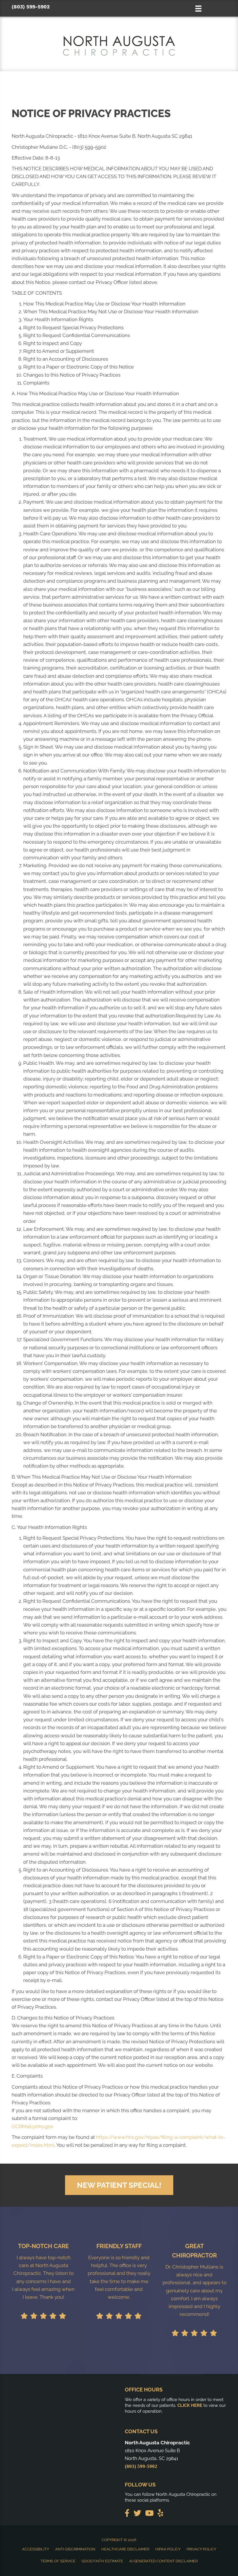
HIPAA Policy (168, 2549)
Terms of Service (58, 2561)
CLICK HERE (190, 2405)
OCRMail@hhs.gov (33, 2126)
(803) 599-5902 (31, 7)
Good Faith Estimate (102, 2561)
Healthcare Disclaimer (125, 2549)
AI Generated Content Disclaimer (163, 2561)
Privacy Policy (201, 2549)
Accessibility (36, 2549)
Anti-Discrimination (75, 2549)
